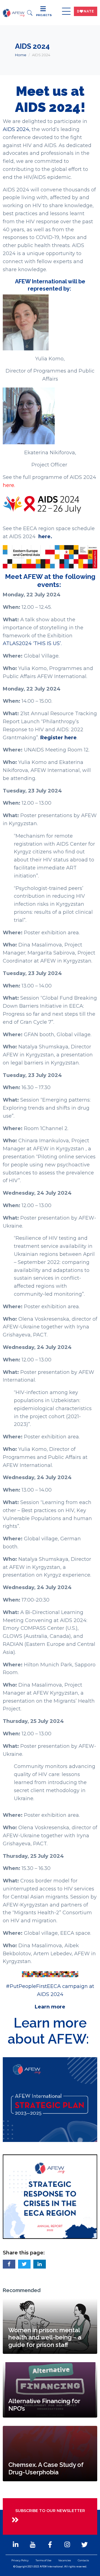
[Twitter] (84, 2545)
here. (9, 485)
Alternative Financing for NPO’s (44, 2405)
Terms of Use (43, 2560)
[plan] (50, 2099)
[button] (9, 2264)
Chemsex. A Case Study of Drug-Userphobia (46, 2468)
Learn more (50, 2007)
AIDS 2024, (17, 129)
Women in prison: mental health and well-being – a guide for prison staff (45, 2337)
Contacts (83, 2560)
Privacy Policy (20, 2560)
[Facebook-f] (50, 2545)
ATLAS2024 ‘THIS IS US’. (33, 643)
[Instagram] (67, 2545)
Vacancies (65, 2560)
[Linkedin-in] (16, 2545)
